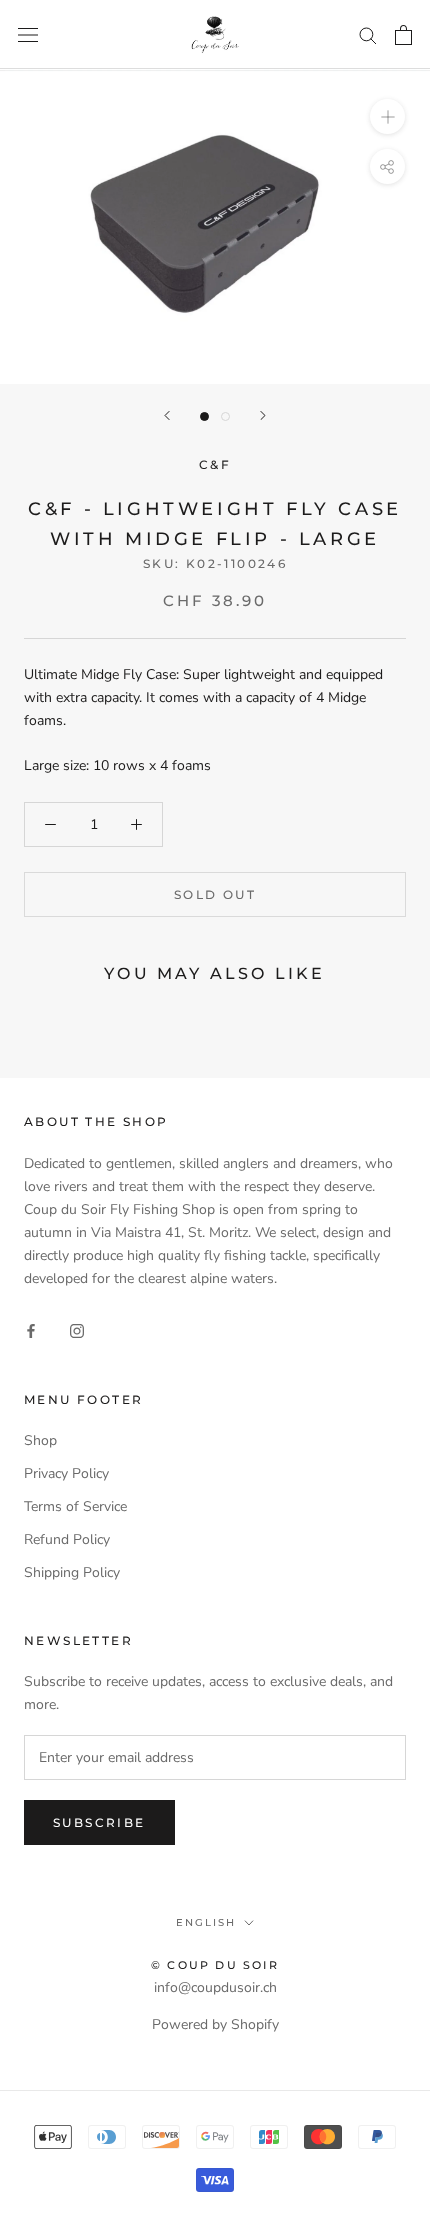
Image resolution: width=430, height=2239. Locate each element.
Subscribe (99, 1822)
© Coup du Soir (215, 1965)
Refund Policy (67, 1539)
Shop (40, 1440)
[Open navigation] (28, 34)
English (206, 1922)
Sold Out (215, 894)
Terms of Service (75, 1506)
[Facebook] (31, 1330)
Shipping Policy (72, 1572)
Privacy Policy (66, 1473)
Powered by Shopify (215, 2024)
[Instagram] (77, 1330)
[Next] (263, 415)
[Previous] (167, 415)
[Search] (368, 34)
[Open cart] (403, 35)
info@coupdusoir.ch (215, 1987)
